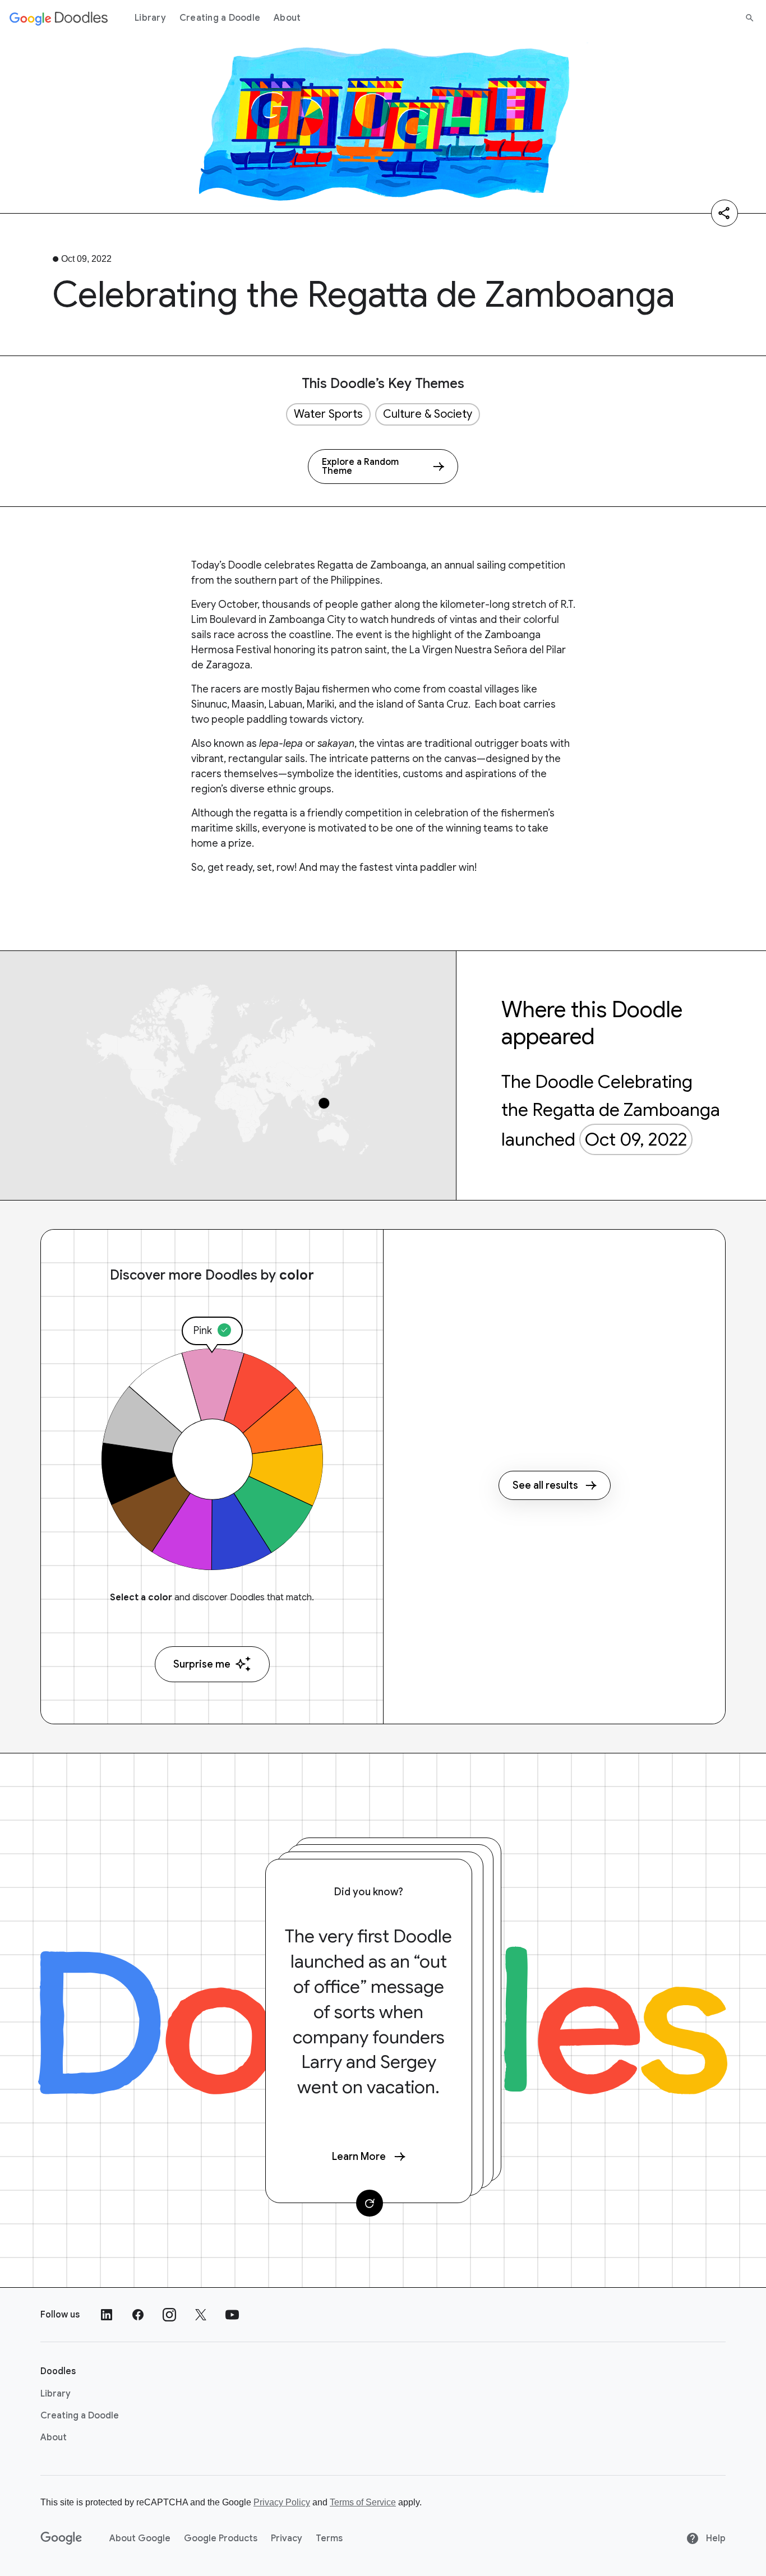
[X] (201, 2315)
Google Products (221, 2538)
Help (715, 2538)
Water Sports (328, 414)
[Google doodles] (59, 18)
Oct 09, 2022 (636, 1139)
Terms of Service (363, 2502)
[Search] (750, 18)
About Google (140, 2538)
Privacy (287, 2538)
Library (150, 18)
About (287, 18)
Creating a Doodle (220, 18)
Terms (329, 2538)
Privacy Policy (282, 2502)
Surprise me (202, 1664)
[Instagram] (169, 2315)
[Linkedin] (107, 2315)
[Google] (61, 2538)
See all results (545, 1485)
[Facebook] (138, 2315)
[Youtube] (232, 2315)
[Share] (725, 213)
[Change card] (370, 2203)
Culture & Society (428, 414)
